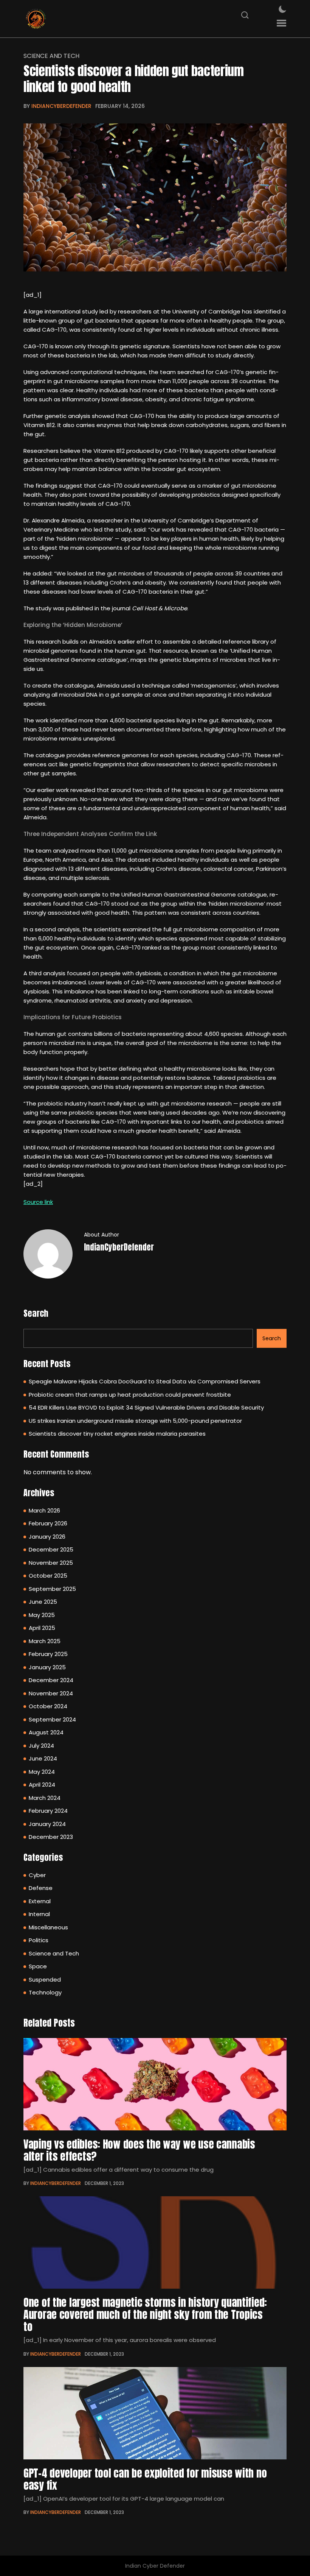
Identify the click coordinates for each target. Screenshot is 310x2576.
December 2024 (51, 1680)
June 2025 (43, 1602)
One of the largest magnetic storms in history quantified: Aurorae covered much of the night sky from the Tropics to (145, 2314)
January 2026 (47, 1537)
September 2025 (52, 1589)
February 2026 (48, 1523)
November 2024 (51, 1693)
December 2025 (51, 1549)
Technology (45, 1992)
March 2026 (44, 1510)
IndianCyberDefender (61, 106)
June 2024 (43, 1758)
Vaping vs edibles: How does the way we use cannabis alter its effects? (139, 2150)
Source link (38, 1202)
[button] (281, 23)
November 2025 (51, 1563)
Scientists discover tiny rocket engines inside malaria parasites (117, 1434)
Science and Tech (51, 56)
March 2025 (45, 1641)
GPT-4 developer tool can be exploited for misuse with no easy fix (145, 2479)
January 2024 (47, 1824)
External (40, 1901)
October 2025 (48, 1576)
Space (38, 1966)
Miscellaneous (48, 1927)
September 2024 (52, 1719)
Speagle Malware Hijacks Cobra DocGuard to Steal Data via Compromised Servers (145, 1381)
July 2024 (41, 1746)
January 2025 (47, 1667)
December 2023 (51, 1837)
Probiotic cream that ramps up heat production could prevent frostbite (130, 1395)
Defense (41, 1888)
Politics (39, 1940)
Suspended (45, 1980)
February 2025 (48, 1654)
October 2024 (48, 1706)
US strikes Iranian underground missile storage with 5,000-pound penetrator (135, 1421)
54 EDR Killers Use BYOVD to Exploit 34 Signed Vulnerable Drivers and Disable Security (146, 1407)
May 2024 (42, 1772)
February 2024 (48, 1811)
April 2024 (42, 1785)
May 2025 (42, 1615)
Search (36, 1313)
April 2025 (42, 1628)
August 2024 (46, 1732)
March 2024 (45, 1798)
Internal (39, 1914)
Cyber (37, 1875)
